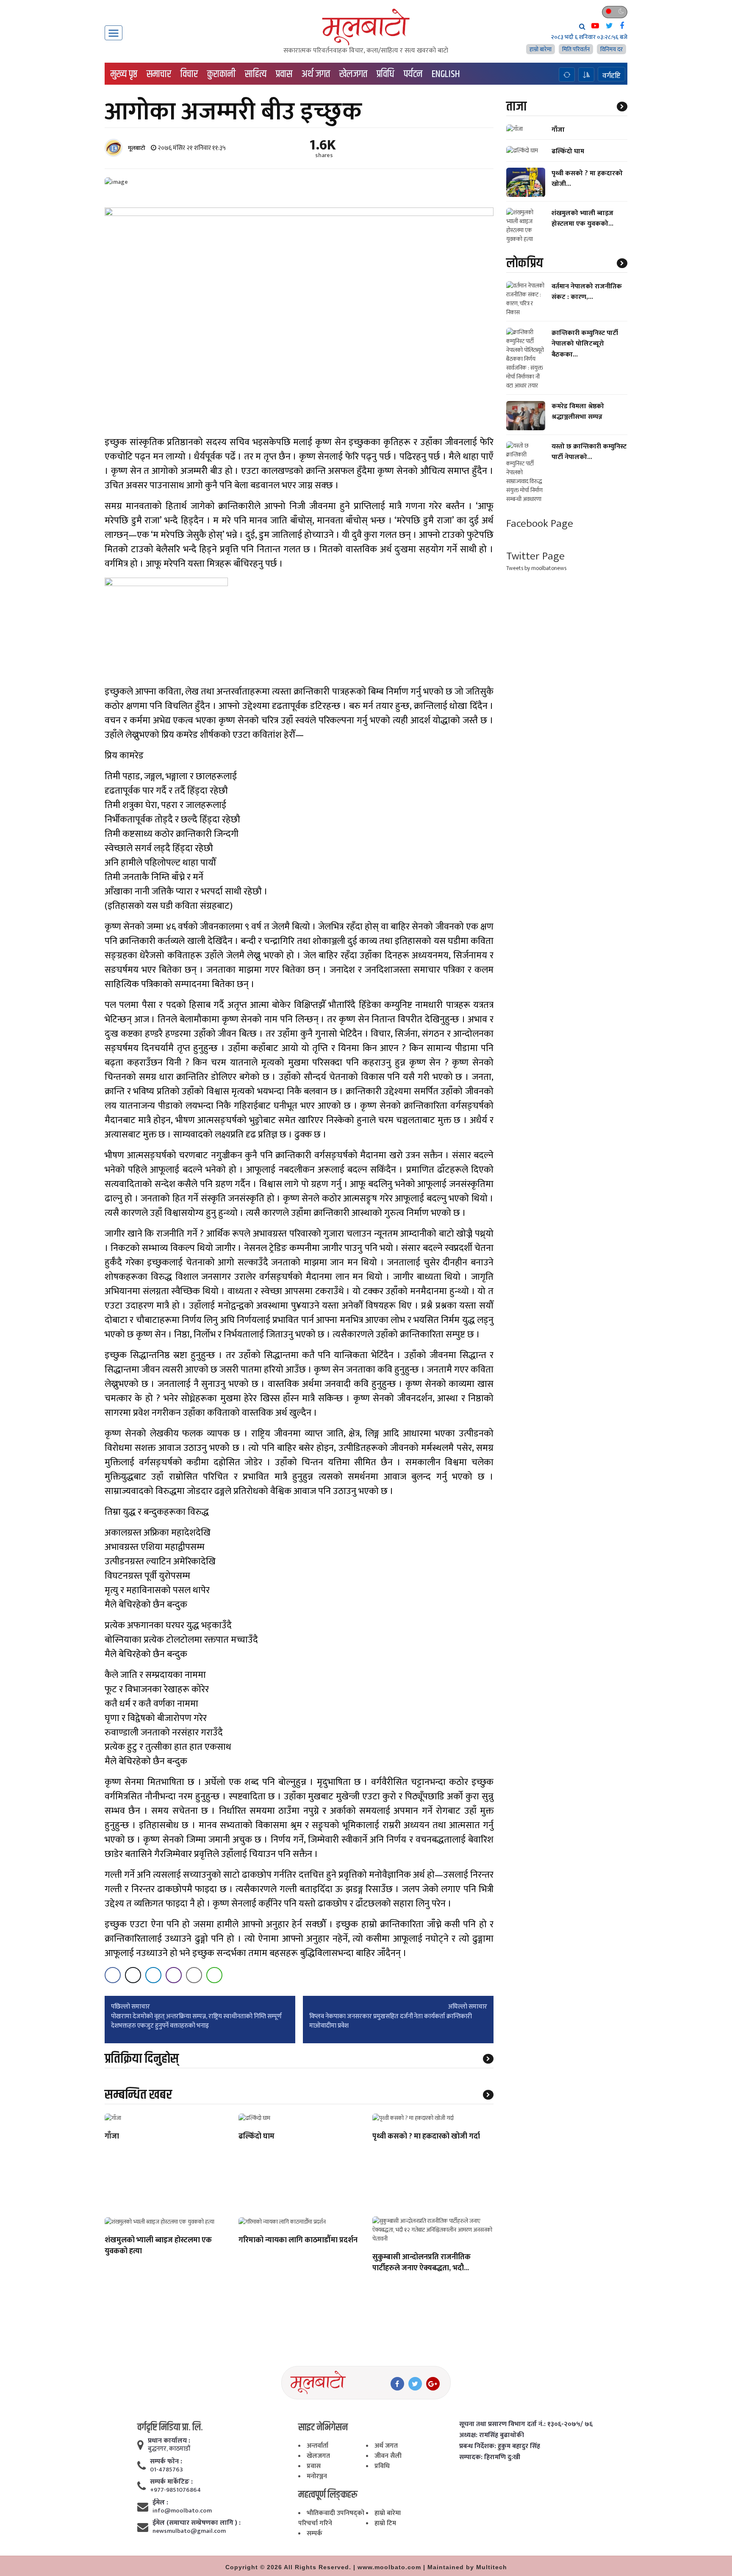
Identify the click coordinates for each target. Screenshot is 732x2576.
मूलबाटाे (137, 148)
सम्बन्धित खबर (138, 2095)
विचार (189, 74)
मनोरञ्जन (317, 2476)
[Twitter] (415, 2384)
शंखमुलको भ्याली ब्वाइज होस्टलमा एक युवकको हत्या (158, 2246)
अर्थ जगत (316, 74)
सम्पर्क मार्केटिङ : (171, 2482)
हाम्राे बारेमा (541, 49)
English (446, 74)
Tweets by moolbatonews (536, 568)
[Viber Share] (174, 1975)
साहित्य (256, 74)
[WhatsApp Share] (214, 1975)
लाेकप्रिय (525, 263)
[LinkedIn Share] (153, 1975)
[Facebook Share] (113, 1975)
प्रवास (284, 74)
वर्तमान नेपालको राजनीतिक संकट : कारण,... (587, 292)
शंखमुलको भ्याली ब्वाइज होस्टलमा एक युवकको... (582, 219)
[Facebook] (397, 2384)
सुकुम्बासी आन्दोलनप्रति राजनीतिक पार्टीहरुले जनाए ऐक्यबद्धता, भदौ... (421, 2263)
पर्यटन (413, 74)
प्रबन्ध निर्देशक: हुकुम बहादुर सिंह (500, 2446)
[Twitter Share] (133, 1975)
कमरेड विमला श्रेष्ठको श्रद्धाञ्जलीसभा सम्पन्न (578, 412)
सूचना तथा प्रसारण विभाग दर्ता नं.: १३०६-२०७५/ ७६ (526, 2424)
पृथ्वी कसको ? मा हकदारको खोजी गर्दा (426, 2137)
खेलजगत (353, 74)
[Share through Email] (194, 1975)
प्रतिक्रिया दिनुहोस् (142, 2059)
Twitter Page (535, 556)
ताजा (516, 107)
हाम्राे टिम (385, 2523)
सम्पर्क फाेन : (166, 2462)
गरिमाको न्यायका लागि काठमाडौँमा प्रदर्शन (298, 2241)
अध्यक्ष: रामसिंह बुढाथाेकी (492, 2435)
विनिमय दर (611, 49)
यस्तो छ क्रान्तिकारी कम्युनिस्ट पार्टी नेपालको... (589, 452)
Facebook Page (540, 524)
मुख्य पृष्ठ (124, 74)
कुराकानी (221, 74)
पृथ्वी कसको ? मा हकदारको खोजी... (587, 178)
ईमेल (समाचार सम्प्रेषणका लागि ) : (197, 2523)
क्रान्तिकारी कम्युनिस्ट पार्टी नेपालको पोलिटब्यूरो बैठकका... (585, 344)
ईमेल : (160, 2503)
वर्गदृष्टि (611, 75)
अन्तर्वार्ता (317, 2446)
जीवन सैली (388, 2456)
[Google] (433, 2384)
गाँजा (112, 2137)
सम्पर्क (315, 2533)
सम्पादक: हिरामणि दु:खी (490, 2457)
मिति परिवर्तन (576, 49)
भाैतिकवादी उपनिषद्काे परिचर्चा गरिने (331, 2518)
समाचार (159, 74)
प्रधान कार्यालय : (169, 2441)
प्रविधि (385, 74)
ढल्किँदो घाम (256, 2137)
